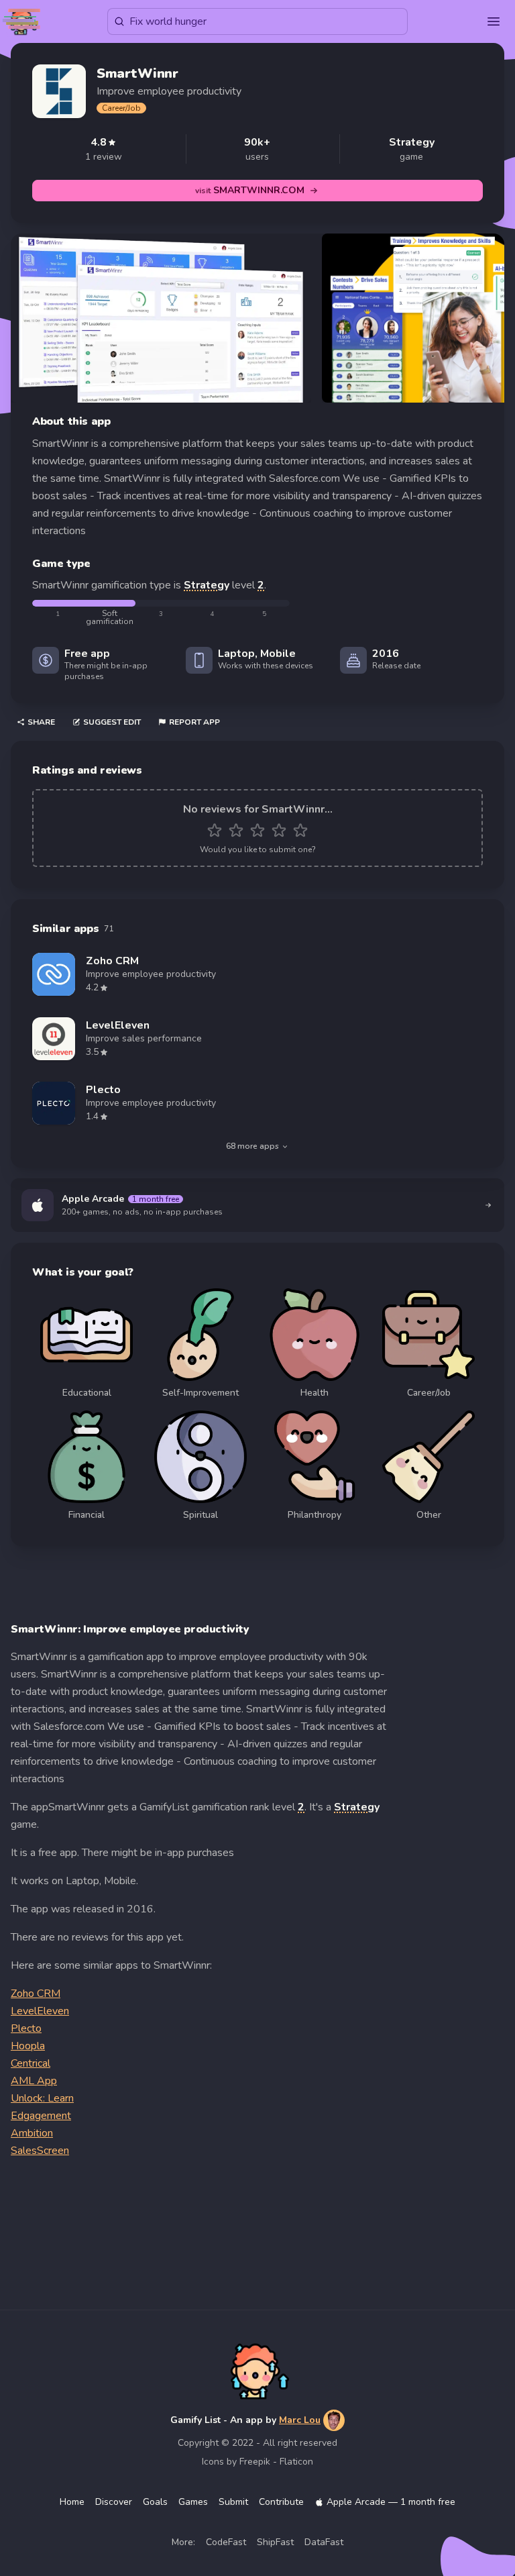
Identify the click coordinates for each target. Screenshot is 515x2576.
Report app (194, 722)
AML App (34, 2081)
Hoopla (28, 2046)
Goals (155, 2502)
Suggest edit (112, 722)
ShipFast (275, 2542)
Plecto (26, 2028)
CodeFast (226, 2542)
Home (72, 2502)
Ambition (32, 2133)
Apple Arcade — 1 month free (391, 2502)
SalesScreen (40, 2151)
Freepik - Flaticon (276, 2462)
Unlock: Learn (42, 2098)
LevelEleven (40, 2011)
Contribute (281, 2502)
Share (41, 722)
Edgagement (41, 2116)
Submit (233, 2502)
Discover (114, 2502)
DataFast (324, 2542)
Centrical (31, 2063)
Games (193, 2502)
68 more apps (252, 1146)
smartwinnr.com (250, 190)
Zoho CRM (36, 1994)
